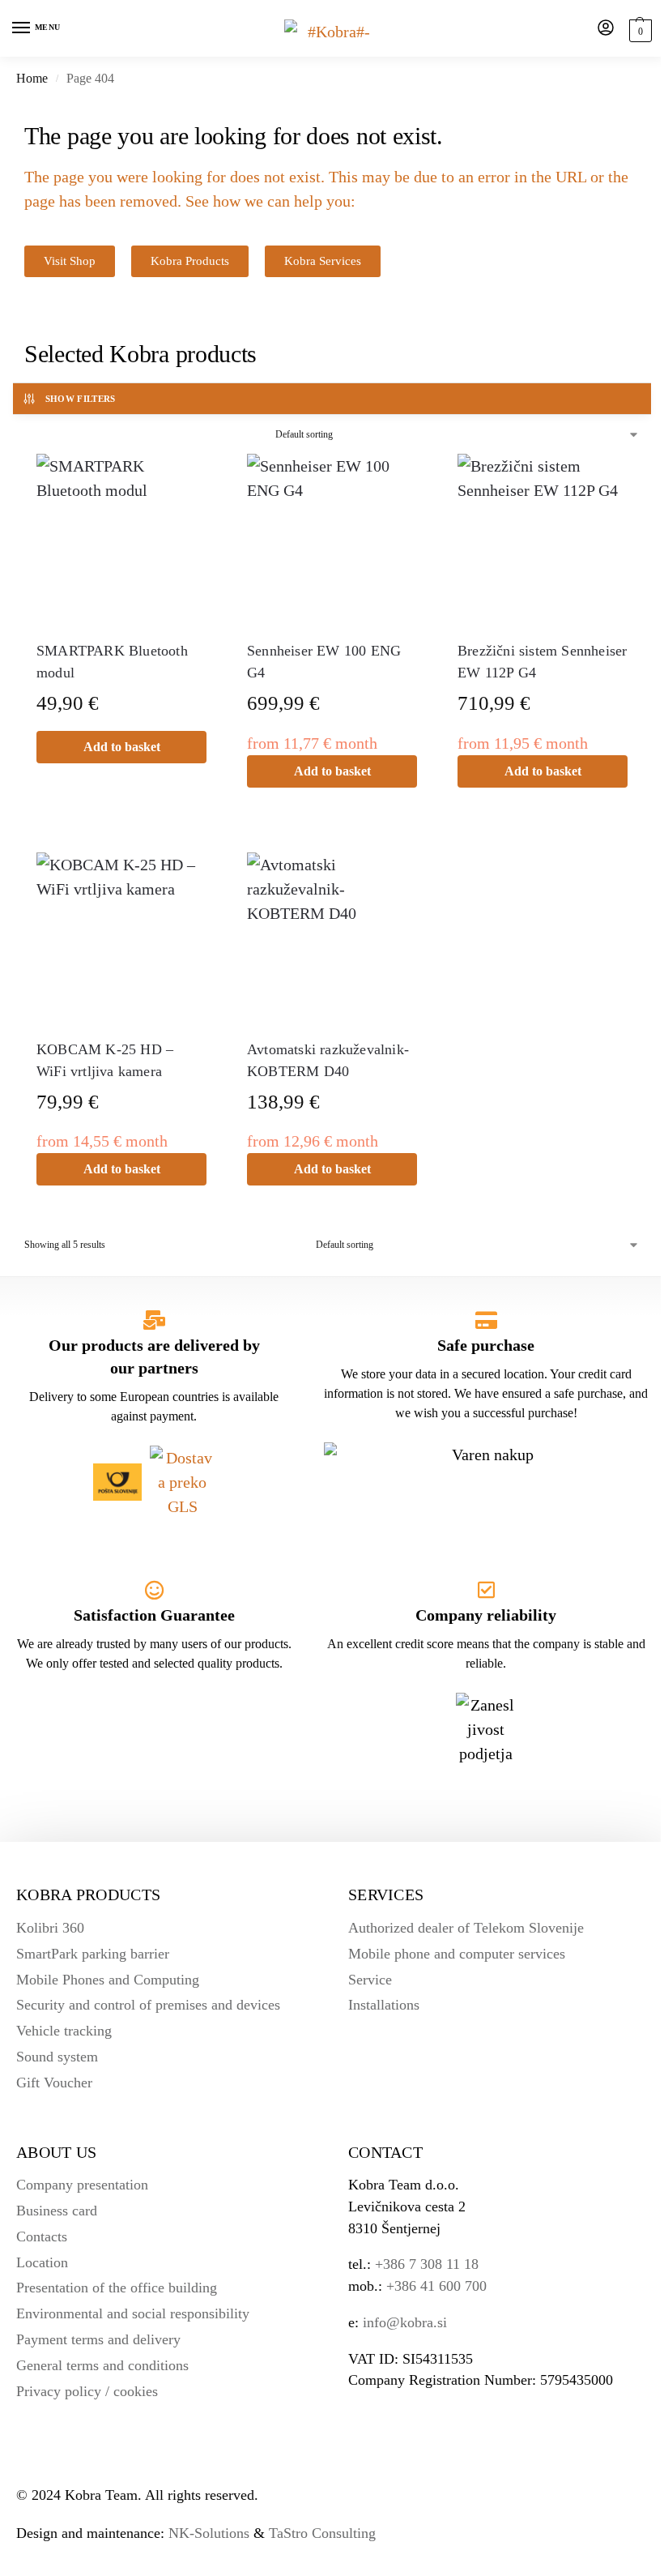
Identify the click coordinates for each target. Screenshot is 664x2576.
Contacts (42, 2236)
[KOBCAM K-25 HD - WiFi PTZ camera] (121, 938)
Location (42, 2262)
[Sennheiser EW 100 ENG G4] (332, 539)
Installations (384, 2005)
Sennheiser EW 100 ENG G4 (324, 662)
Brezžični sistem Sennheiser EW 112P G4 (542, 662)
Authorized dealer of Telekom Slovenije (466, 1928)
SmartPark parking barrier (93, 1954)
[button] (638, 30)
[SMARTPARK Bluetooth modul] (121, 539)
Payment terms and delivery (98, 2339)
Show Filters (81, 399)
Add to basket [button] (122, 747)
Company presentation (82, 2185)
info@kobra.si (405, 2322)
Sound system (57, 2057)
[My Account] (606, 29)
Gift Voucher (54, 2083)
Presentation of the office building (117, 2288)
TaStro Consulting (322, 2533)
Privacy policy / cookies (87, 2391)
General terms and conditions (102, 2365)
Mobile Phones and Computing (108, 1980)
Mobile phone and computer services (457, 1954)
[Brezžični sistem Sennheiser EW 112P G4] (543, 539)
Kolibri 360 (50, 1928)
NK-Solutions (209, 2533)
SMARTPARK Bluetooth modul (112, 662)
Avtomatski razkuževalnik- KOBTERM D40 (328, 1060)
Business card (57, 2211)
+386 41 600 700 (436, 2286)
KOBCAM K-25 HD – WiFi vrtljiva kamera (105, 1060)
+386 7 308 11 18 (427, 2264)
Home (32, 78)
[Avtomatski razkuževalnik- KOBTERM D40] (332, 938)
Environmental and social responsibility (133, 2313)
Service (370, 1980)
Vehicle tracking (64, 2031)
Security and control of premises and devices (148, 2005)
